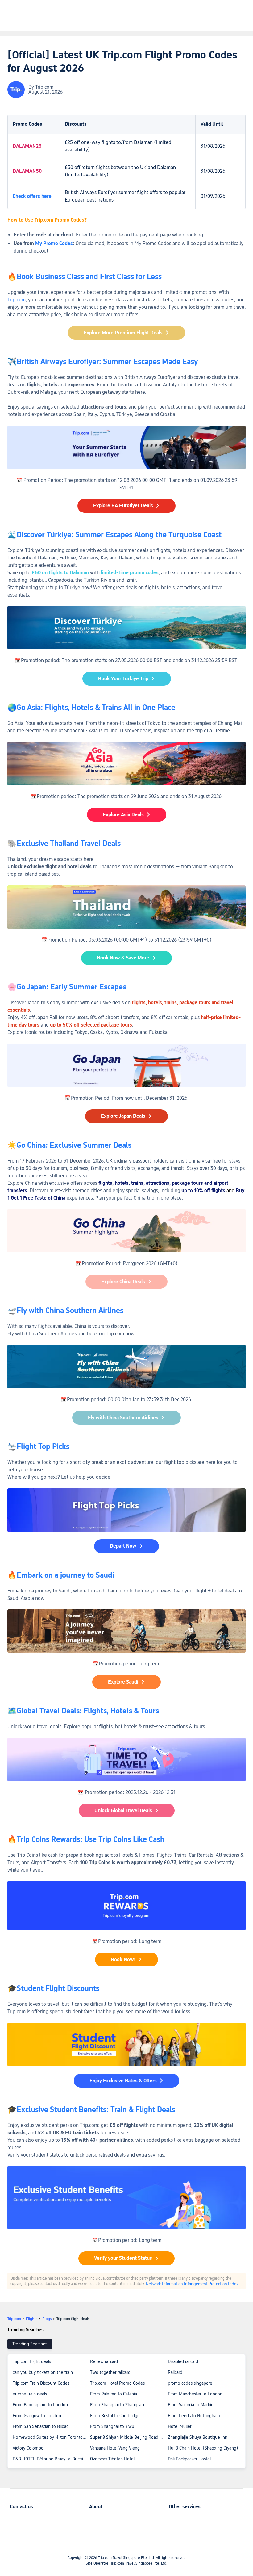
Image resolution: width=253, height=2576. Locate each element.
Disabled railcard (183, 2361)
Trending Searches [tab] (30, 2344)
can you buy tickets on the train (43, 2372)
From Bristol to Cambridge (115, 2416)
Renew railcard (104, 2361)
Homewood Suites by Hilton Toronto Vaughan (51, 2437)
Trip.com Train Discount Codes (41, 2383)
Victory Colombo (28, 2448)
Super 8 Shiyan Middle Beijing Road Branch (129, 2437)
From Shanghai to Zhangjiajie (118, 2405)
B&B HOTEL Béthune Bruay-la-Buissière (51, 2459)
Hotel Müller (180, 2426)
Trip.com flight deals (32, 2361)
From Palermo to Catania (114, 2394)
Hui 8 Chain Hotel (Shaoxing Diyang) (203, 2448)
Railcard (175, 2372)
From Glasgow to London (37, 2416)
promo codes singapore (190, 2383)
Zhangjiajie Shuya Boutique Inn (198, 2437)
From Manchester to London (195, 2394)
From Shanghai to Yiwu (112, 2426)
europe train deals (30, 2394)
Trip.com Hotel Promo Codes (117, 2383)
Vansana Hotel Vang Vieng (115, 2448)
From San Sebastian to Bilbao (41, 2426)
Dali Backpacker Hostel (189, 2459)
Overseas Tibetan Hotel (112, 2459)
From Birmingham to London (40, 2405)
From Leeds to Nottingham (194, 2416)
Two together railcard (110, 2372)
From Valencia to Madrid (191, 2405)
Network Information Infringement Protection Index (192, 2284)
